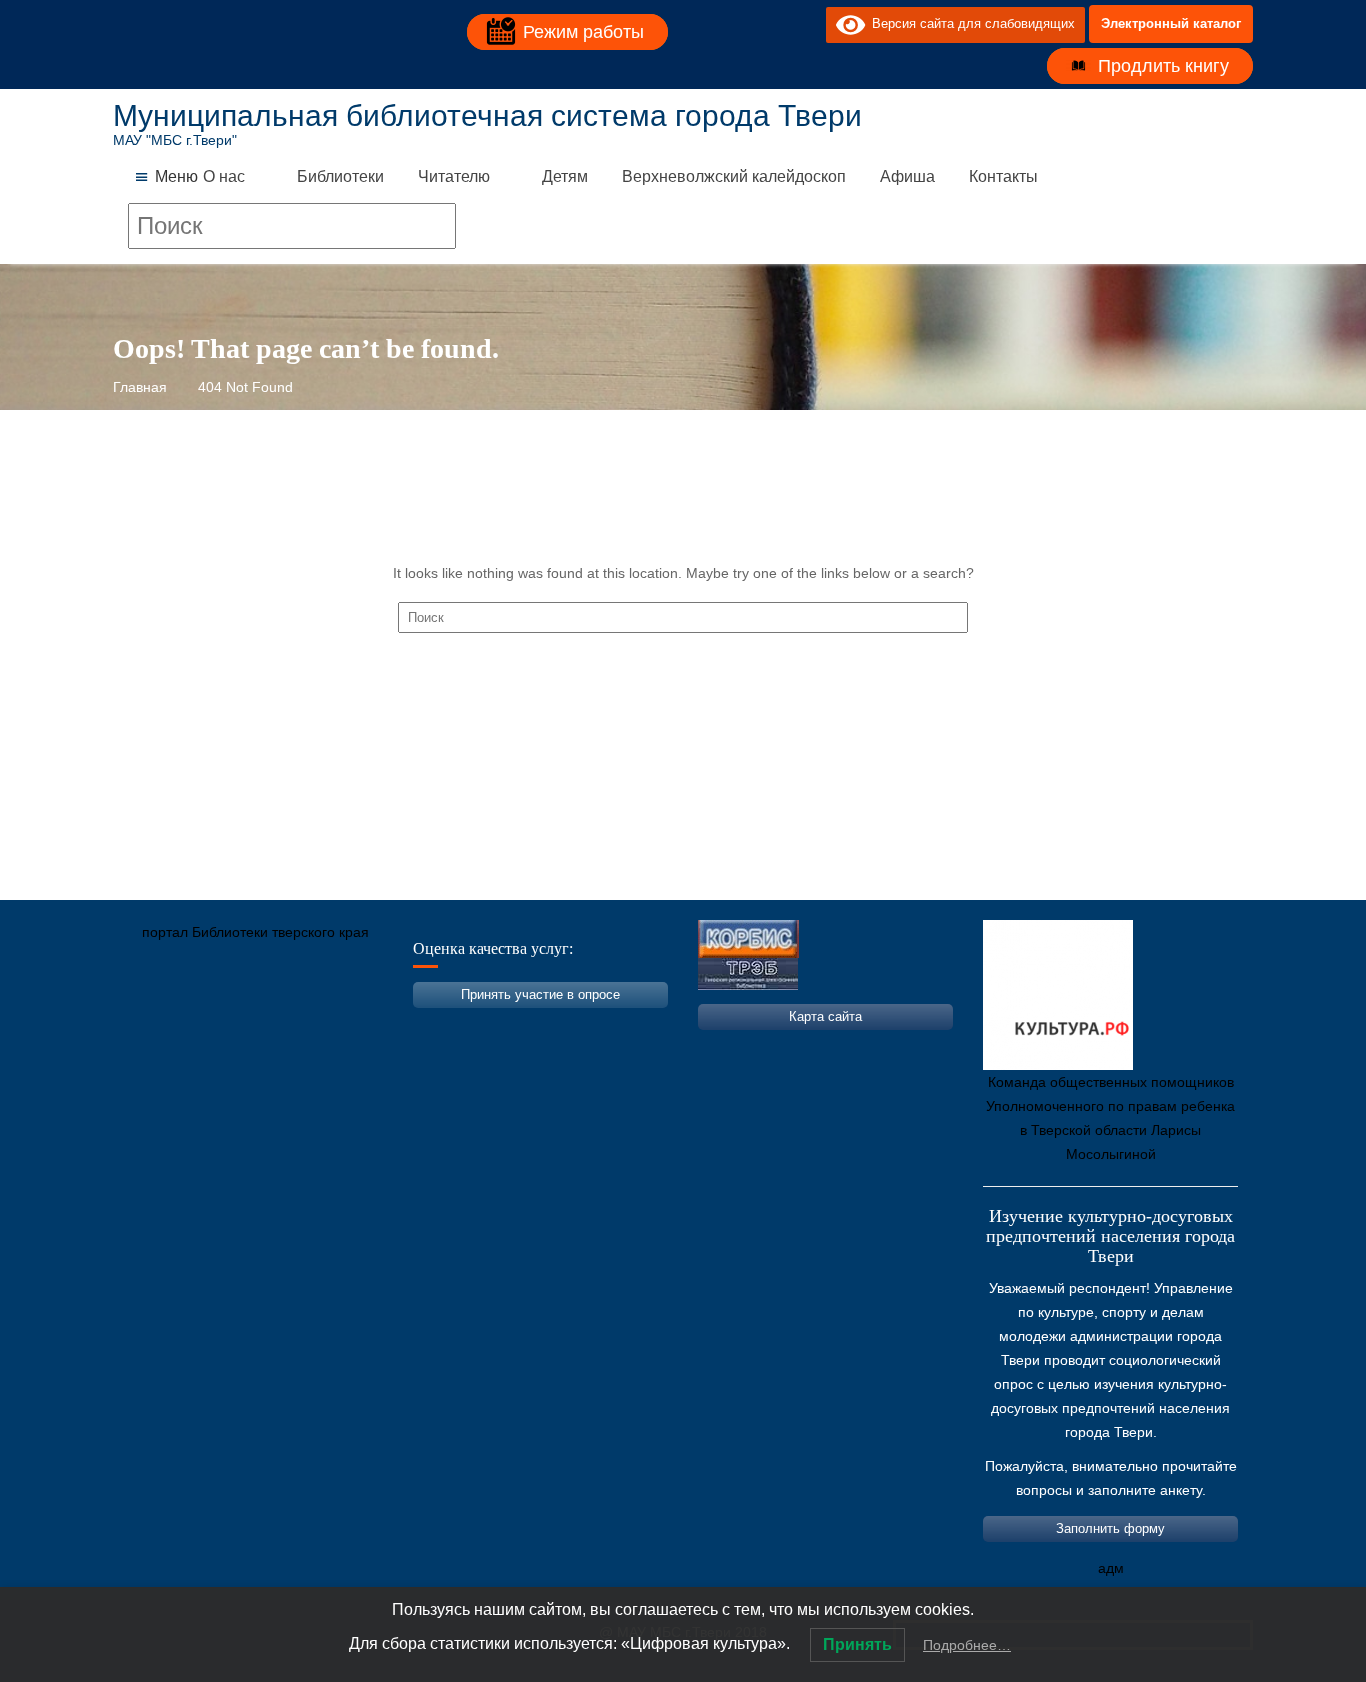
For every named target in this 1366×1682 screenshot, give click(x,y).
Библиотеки (340, 176)
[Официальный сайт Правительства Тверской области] (398, 1026)
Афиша (907, 176)
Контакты (1003, 176)
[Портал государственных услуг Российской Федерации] (218, 1026)
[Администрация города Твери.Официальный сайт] (158, 1026)
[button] (176, 177)
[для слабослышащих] (806, 24)
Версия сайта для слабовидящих (970, 23)
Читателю (454, 176)
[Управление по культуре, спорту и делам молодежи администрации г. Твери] (458, 1026)
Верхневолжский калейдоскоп (734, 176)
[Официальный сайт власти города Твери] (518, 1026)
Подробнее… (967, 1645)
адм (1111, 1568)
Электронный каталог (1171, 23)
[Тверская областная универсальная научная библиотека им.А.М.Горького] (278, 1026)
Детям (565, 176)
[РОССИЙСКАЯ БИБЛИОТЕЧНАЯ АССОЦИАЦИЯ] (338, 1026)
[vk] (770, 24)
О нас (224, 176)
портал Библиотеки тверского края (255, 932)
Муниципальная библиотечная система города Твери (487, 115)
